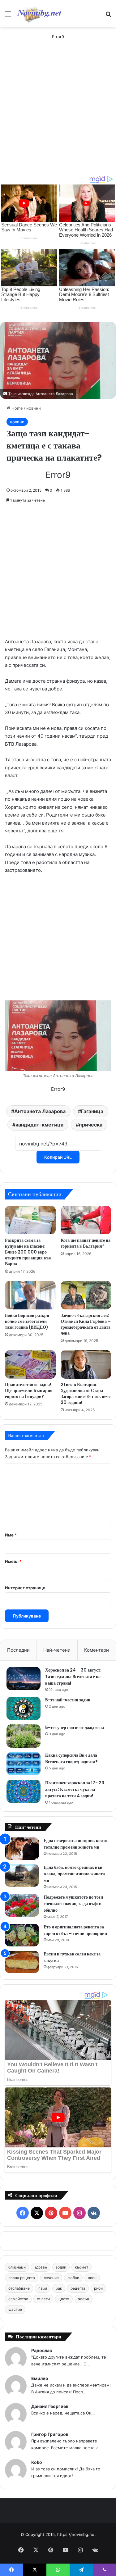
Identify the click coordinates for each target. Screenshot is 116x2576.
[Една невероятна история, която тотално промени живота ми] (22, 1849)
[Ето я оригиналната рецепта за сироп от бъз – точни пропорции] (22, 1935)
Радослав (42, 2350)
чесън (84, 2299)
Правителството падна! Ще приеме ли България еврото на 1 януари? (29, 1390)
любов (73, 2278)
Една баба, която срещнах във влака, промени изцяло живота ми (74, 1874)
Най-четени (57, 1650)
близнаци (17, 2267)
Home (17, 408)
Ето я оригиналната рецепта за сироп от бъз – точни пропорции (75, 1930)
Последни (18, 1650)
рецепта (78, 2288)
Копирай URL (58, 1157)
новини (34, 408)
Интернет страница (25, 1588)
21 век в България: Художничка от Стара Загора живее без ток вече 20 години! (86, 1393)
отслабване (19, 2288)
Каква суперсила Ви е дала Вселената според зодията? (71, 1758)
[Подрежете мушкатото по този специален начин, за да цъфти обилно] (22, 1905)
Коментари (97, 1650)
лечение (51, 2278)
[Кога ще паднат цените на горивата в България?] (86, 1220)
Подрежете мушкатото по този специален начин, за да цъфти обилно (73, 1904)
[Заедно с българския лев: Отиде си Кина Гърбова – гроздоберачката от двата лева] (86, 1295)
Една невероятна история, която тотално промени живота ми (75, 1844)
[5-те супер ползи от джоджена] (24, 1736)
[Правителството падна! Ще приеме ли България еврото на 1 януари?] (30, 1364)
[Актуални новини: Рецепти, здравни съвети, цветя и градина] (39, 14)
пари (43, 2288)
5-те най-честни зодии (68, 1700)
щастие (15, 2309)
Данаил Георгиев (50, 2406)
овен (92, 2278)
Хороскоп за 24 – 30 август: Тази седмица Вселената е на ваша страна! (73, 1677)
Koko (37, 2462)
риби (98, 2288)
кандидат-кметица (39, 1125)
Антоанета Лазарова (40, 1111)
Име (11, 1535)
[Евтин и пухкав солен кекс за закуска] (22, 1962)
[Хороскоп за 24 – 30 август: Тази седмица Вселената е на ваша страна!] (24, 1679)
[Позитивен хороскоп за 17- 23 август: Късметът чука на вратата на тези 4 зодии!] (24, 1791)
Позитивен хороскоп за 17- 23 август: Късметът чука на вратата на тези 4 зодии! (75, 1789)
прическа (91, 1125)
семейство (18, 2299)
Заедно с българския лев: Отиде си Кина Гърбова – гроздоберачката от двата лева (86, 1324)
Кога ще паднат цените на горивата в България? (86, 1243)
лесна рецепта (22, 2278)
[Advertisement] (58, 114)
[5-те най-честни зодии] (24, 1708)
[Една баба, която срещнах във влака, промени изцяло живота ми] (22, 1875)
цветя (64, 2299)
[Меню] (8, 16)
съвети (43, 2299)
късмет (82, 2267)
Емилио (40, 2378)
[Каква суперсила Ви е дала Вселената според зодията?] (24, 1764)
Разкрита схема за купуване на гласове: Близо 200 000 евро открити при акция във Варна (28, 1252)
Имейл (13, 1561)
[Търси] (108, 16)
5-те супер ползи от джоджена (75, 1727)
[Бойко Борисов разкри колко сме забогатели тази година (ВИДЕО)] (30, 1295)
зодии (61, 2267)
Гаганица (92, 1111)
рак (59, 2288)
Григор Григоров (50, 2434)
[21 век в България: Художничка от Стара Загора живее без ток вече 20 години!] (86, 1364)
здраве (41, 2267)
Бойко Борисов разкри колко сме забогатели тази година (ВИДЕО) (27, 1321)
